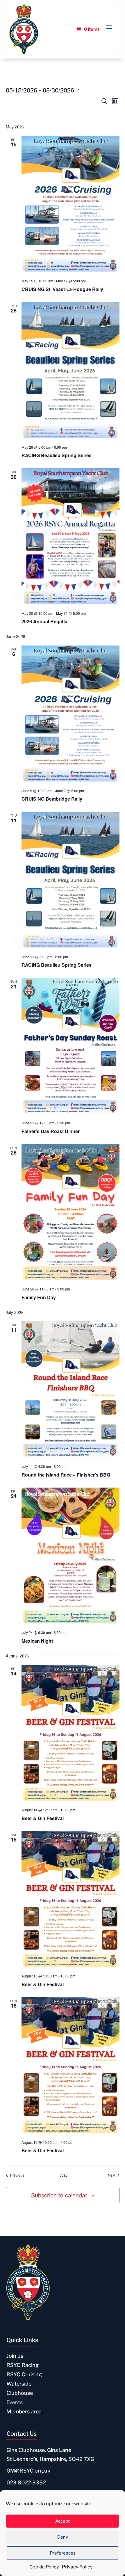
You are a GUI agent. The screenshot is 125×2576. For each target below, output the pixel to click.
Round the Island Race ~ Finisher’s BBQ (66, 1475)
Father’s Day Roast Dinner (51, 1131)
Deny (63, 2537)
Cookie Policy (44, 2567)
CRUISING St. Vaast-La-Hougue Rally (62, 289)
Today (63, 2175)
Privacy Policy (77, 2567)
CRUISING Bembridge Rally (52, 799)
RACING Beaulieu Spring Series (57, 455)
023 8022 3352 (26, 2483)
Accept (63, 2521)
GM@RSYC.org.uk (28, 2471)
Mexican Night (37, 1641)
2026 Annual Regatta (44, 621)
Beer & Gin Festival (43, 1818)
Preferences (63, 2553)
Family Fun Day (39, 1297)
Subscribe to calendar (59, 2195)
